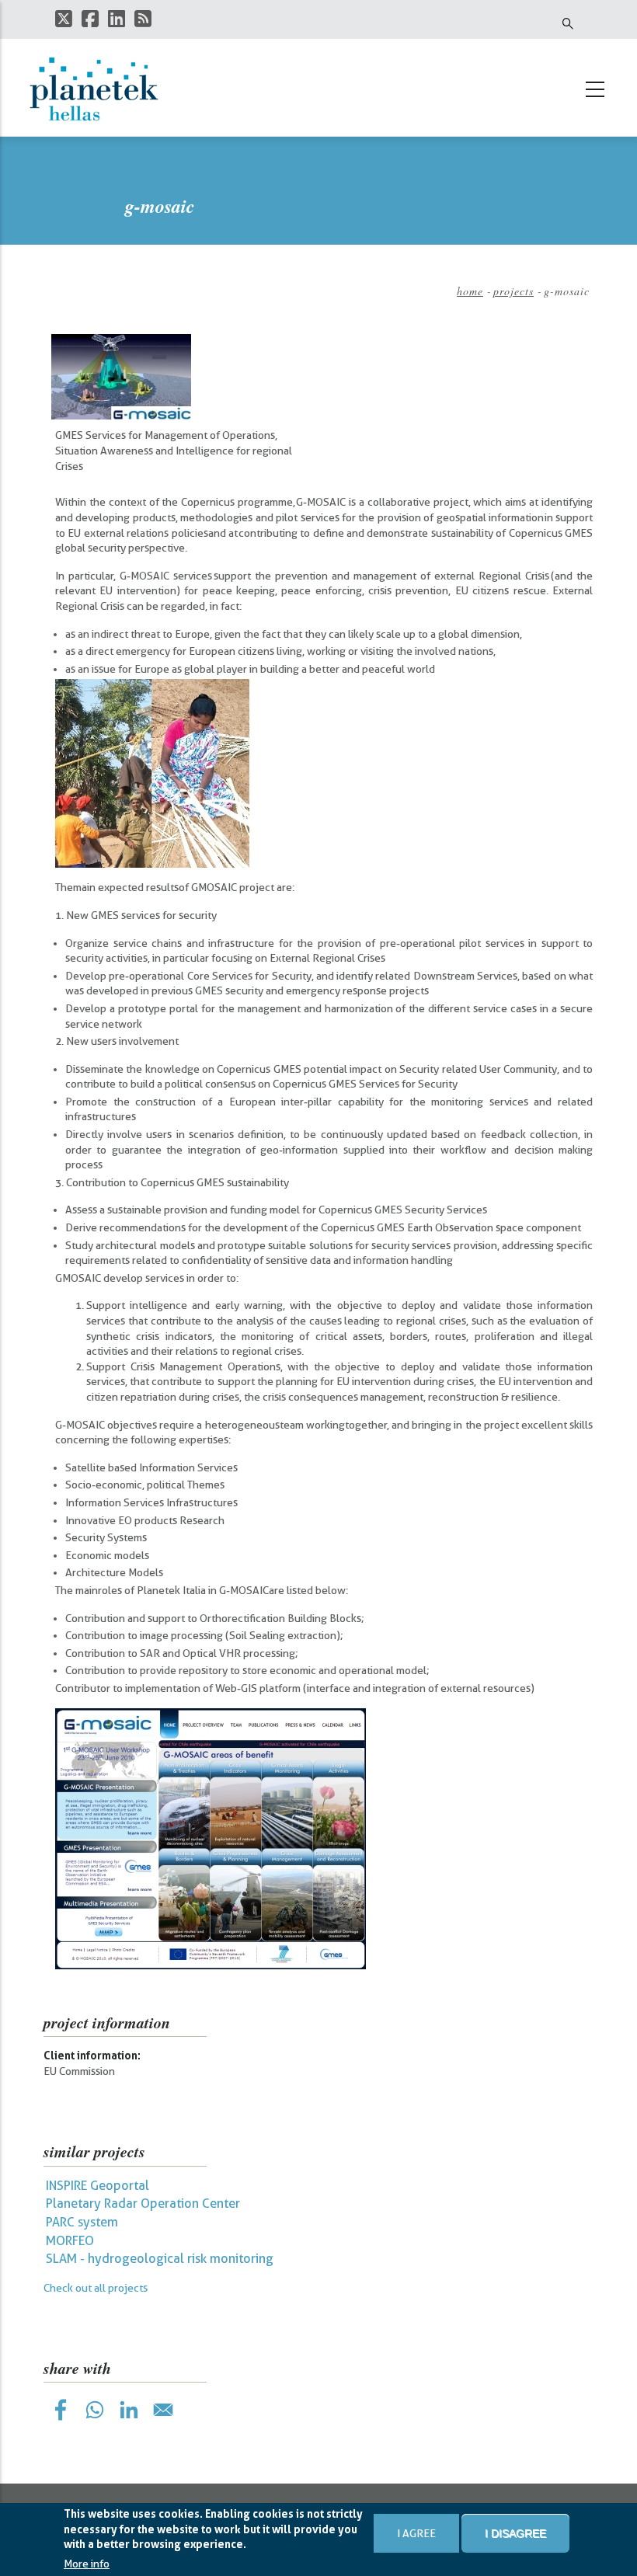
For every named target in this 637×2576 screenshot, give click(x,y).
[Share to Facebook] (61, 2410)
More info (87, 2564)
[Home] (102, 89)
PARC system (82, 2222)
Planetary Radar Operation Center (143, 2204)
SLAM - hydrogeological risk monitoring (160, 2259)
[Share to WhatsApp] (95, 2410)
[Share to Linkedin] (129, 2410)
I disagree (515, 2533)
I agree (416, 2533)
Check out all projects (96, 2288)
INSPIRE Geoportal (97, 2186)
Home (470, 291)
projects (513, 291)
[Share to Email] (163, 2410)
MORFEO (70, 2241)
